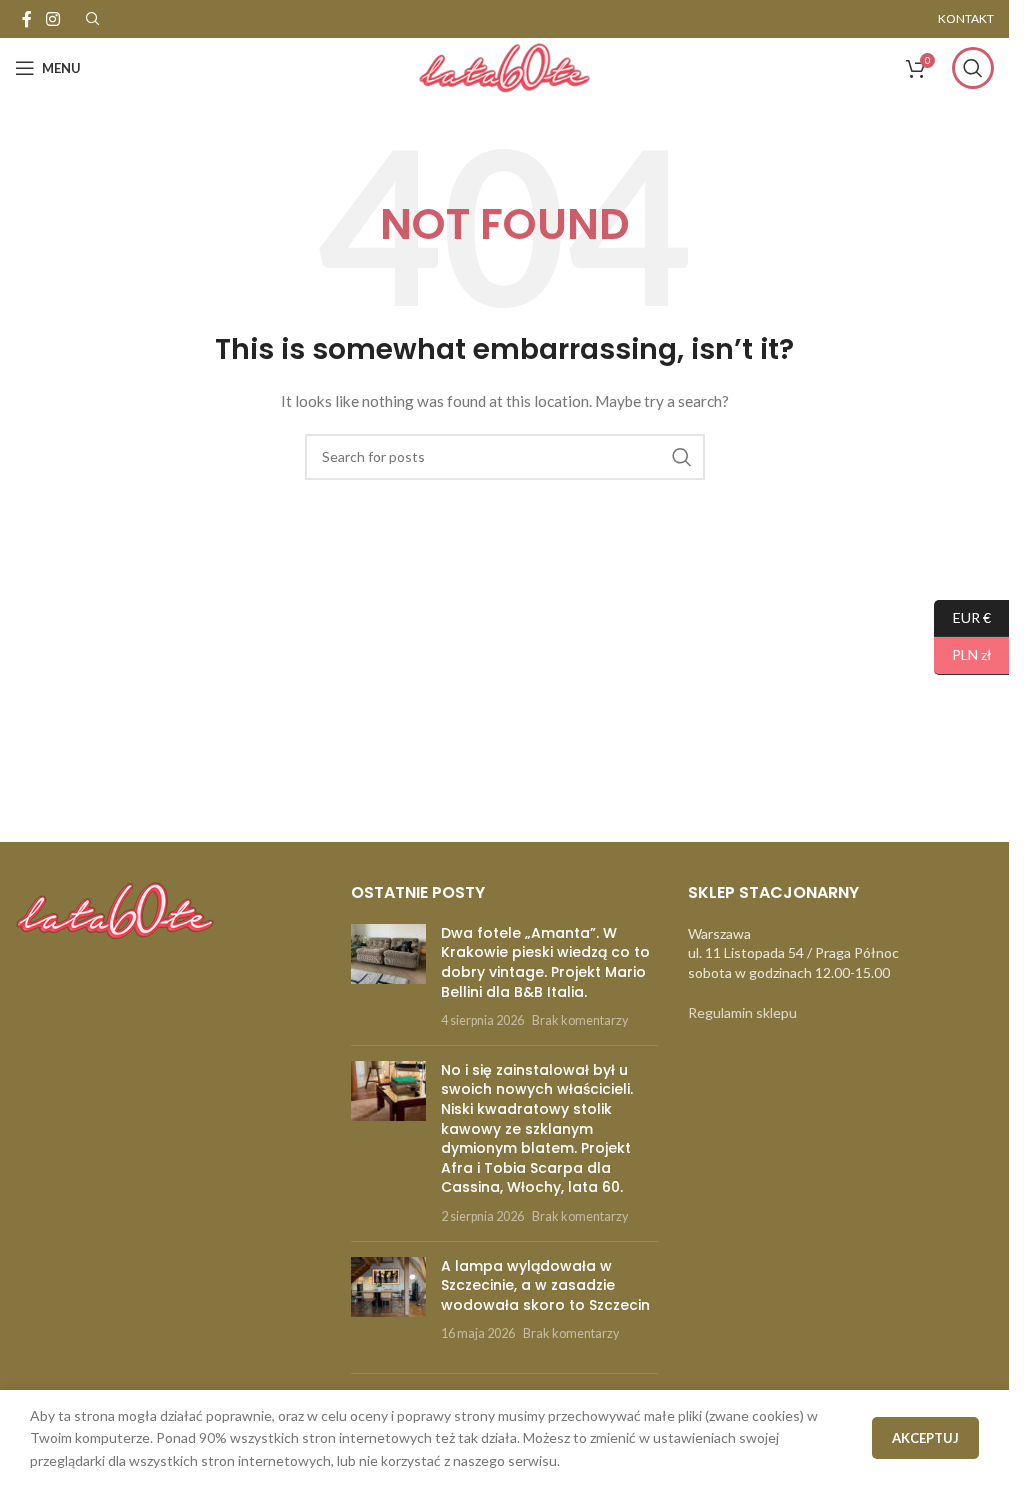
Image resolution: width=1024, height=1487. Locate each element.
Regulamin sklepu (742, 1012)
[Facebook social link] (27, 19)
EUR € (962, 616)
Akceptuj (925, 1438)
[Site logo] (504, 66)
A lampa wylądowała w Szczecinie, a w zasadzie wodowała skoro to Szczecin (545, 1285)
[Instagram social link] (52, 19)
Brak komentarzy (580, 1020)
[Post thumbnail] (388, 977)
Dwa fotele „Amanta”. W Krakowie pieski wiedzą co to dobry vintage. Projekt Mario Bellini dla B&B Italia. (545, 962)
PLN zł (963, 654)
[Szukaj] (973, 68)
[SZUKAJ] (682, 457)
